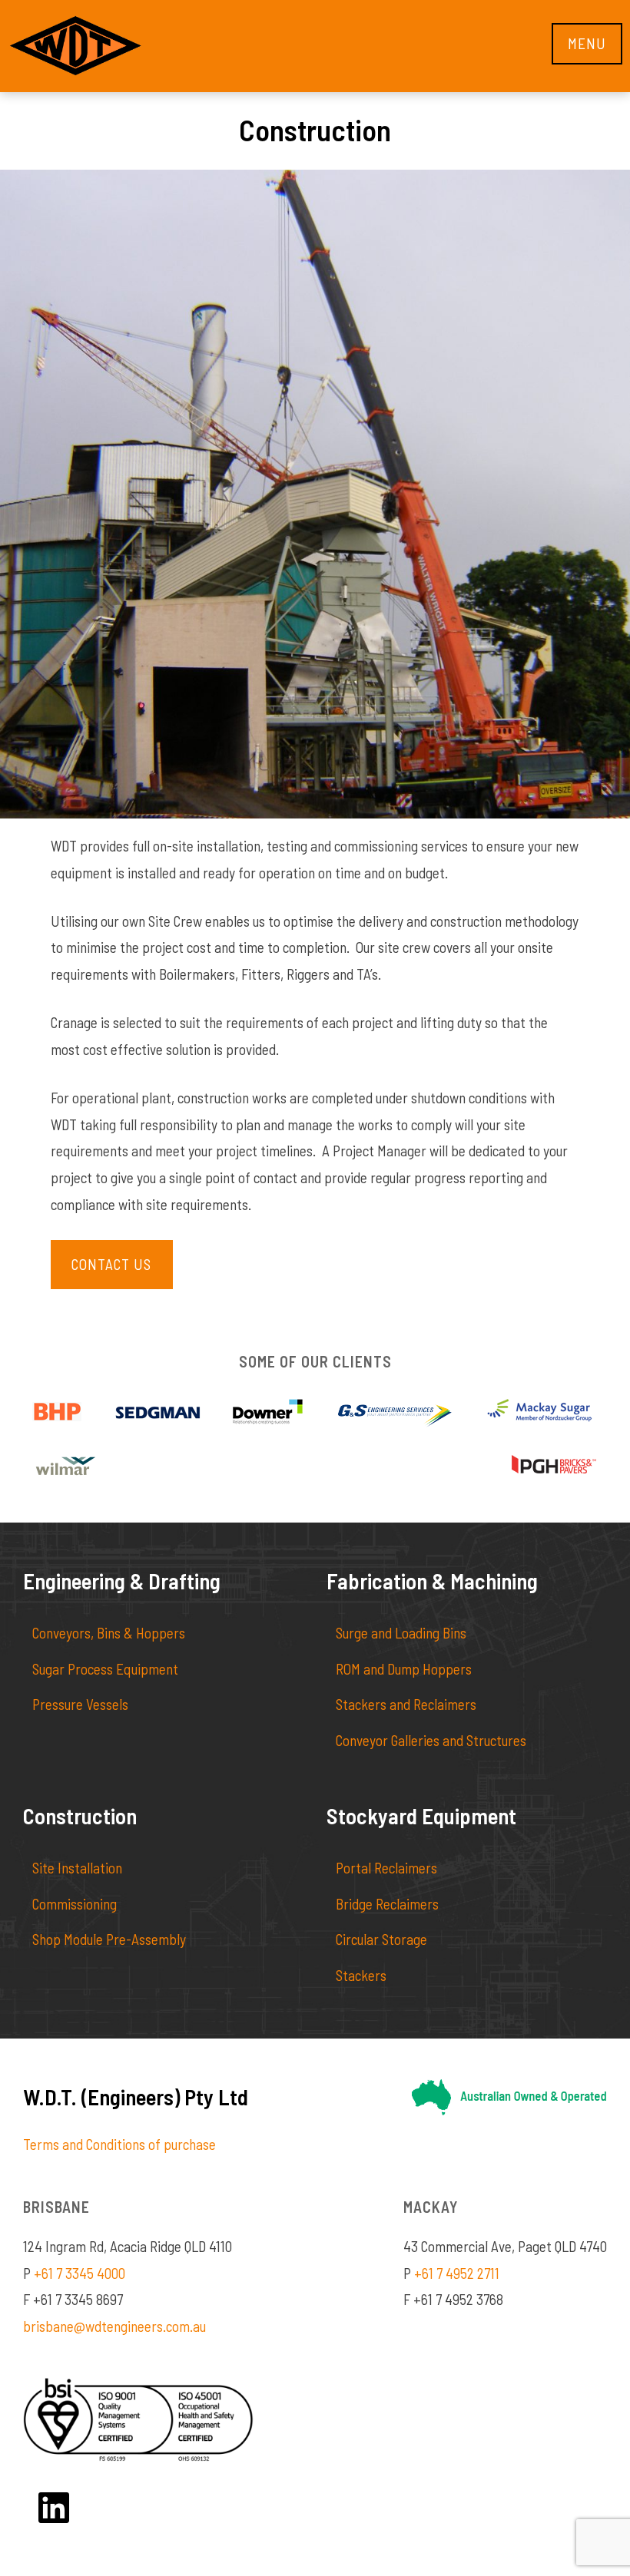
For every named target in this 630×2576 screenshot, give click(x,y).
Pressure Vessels (80, 1704)
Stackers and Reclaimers (406, 1704)
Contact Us (111, 1264)
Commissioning (75, 1904)
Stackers (361, 1975)
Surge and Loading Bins (401, 1633)
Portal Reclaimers (386, 1868)
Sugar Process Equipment (105, 1669)
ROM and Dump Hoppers (404, 1669)
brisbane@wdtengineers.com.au (114, 2326)
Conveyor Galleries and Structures (431, 1740)
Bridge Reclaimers (387, 1904)
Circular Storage (381, 1939)
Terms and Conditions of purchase (119, 2144)
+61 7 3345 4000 (80, 2273)
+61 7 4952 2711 (457, 2273)
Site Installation (77, 1868)
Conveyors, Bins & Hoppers (109, 1633)
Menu (587, 43)
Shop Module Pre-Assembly (109, 1939)
